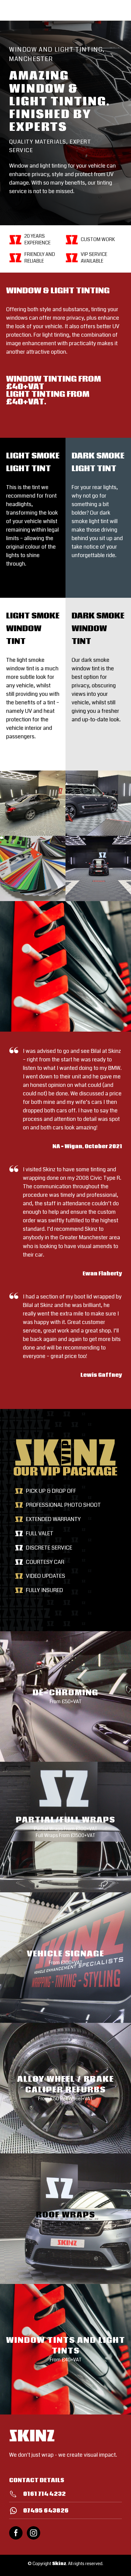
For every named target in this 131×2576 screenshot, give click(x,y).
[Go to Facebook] (16, 2533)
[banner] (65, 123)
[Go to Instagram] (34, 2533)
